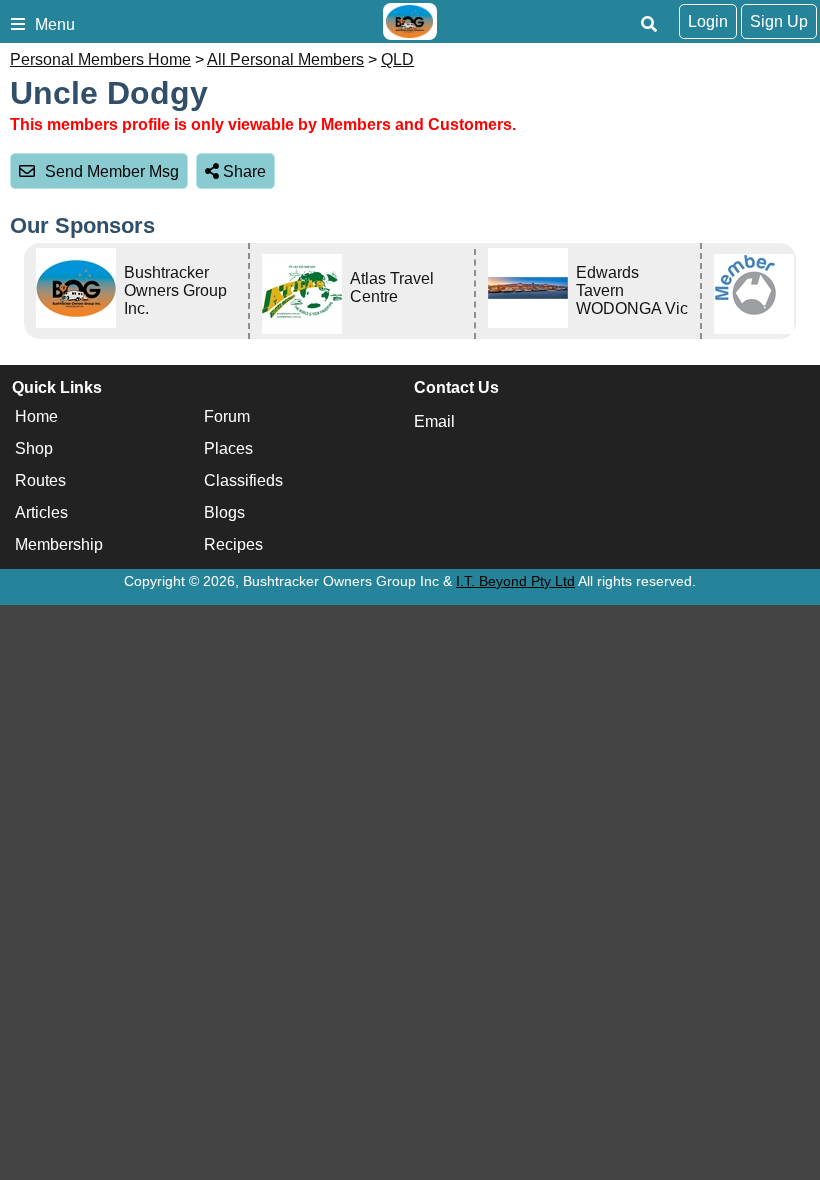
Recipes (233, 544)
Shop (34, 448)
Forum (227, 416)
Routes (40, 480)
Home (36, 416)
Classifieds (243, 480)
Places (228, 448)
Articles (41, 512)
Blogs (224, 512)
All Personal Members (285, 59)
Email (434, 421)
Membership (59, 544)
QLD (397, 59)
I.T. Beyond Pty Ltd (515, 581)
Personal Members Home (100, 59)
